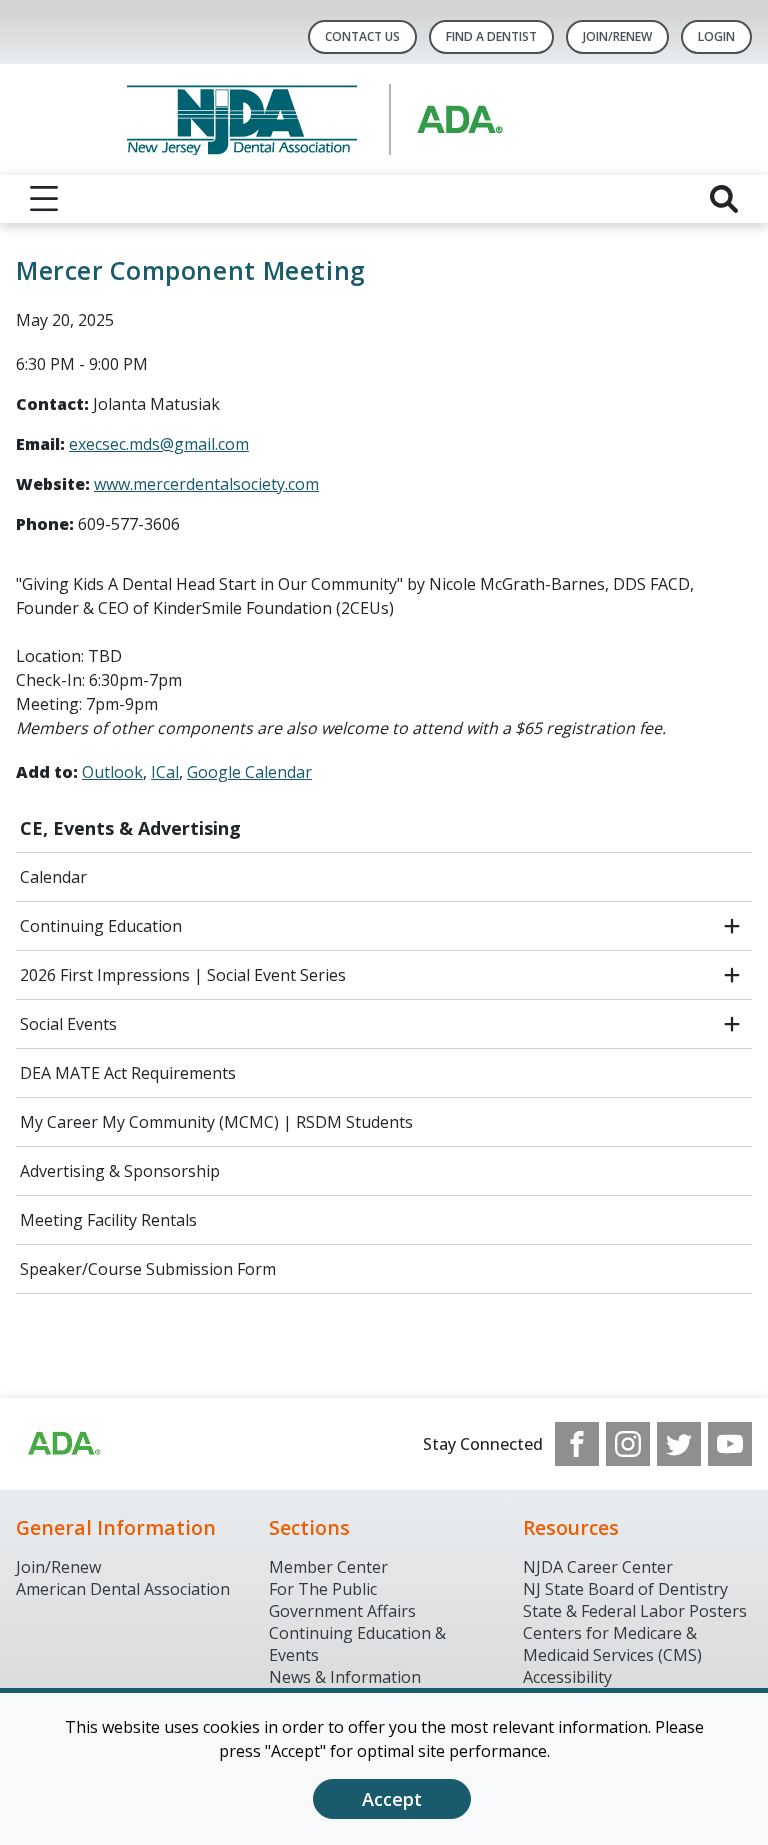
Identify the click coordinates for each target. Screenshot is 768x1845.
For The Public (323, 1589)
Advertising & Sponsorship (120, 1171)
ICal (165, 772)
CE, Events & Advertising (130, 828)
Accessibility (567, 1677)
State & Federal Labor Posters (635, 1611)
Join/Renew (617, 36)
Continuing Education (101, 926)
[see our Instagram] (628, 1444)
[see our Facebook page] (577, 1444)
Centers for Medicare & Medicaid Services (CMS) (612, 1644)
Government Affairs (342, 1611)
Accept (392, 1799)
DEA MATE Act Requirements (128, 1073)
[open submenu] (732, 926)
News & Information (345, 1677)
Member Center (328, 1567)
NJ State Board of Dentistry (625, 1589)
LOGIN (716, 36)
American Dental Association (123, 1589)
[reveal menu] (44, 199)
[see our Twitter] (679, 1444)
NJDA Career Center (598, 1567)
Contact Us (362, 36)
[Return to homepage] (384, 119)
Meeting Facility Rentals (108, 1220)
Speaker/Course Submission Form (148, 1269)
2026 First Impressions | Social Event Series (183, 975)
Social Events (68, 1024)
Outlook (112, 772)
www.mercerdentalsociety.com (206, 484)
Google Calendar (249, 772)
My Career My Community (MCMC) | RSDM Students (216, 1122)
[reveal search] (724, 199)
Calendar (53, 877)
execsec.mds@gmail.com (159, 444)
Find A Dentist (491, 36)
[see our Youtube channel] (730, 1444)
